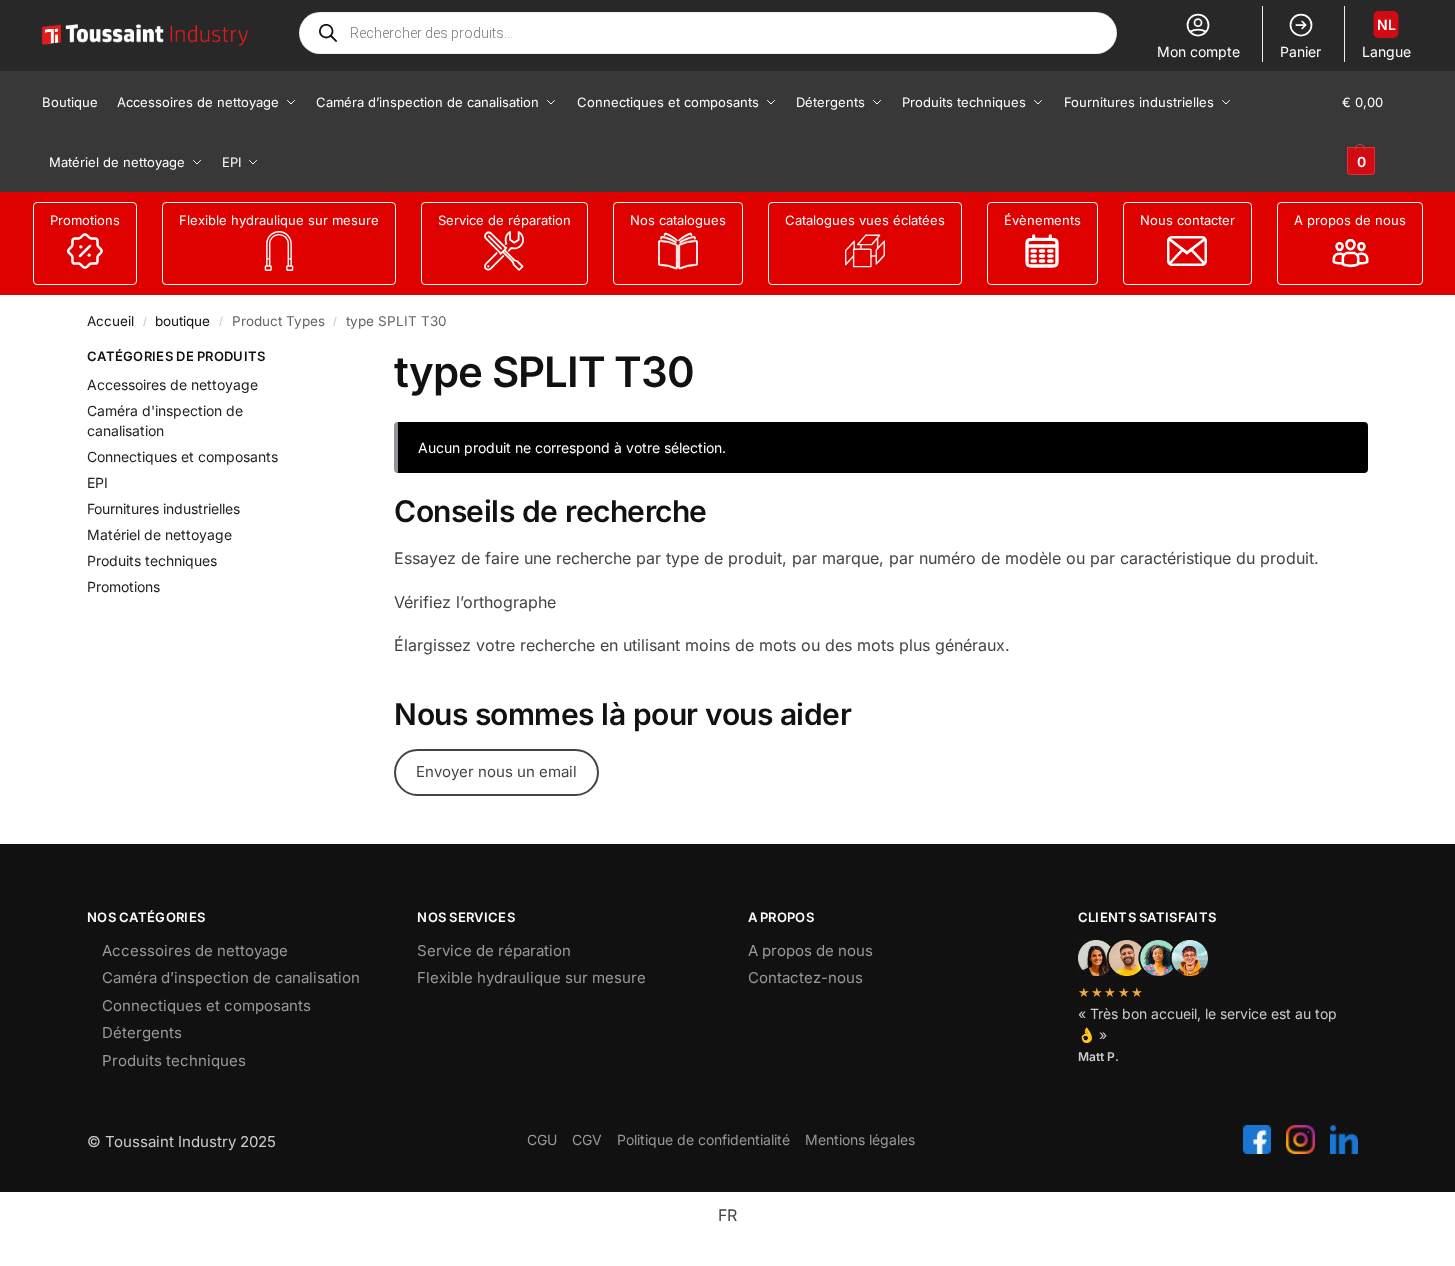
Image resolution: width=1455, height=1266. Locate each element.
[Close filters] (311, 359)
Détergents (142, 1032)
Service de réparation (504, 220)
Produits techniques (152, 560)
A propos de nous (1350, 220)
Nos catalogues (678, 220)
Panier (1300, 51)
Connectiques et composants (182, 456)
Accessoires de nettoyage (172, 384)
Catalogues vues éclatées (865, 220)
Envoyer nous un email (496, 771)
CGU (542, 1139)
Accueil (110, 321)
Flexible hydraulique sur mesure (279, 220)
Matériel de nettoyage (159, 534)
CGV (587, 1139)
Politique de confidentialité (703, 1139)
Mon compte (1198, 51)
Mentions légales (860, 1139)
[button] (1377, 132)
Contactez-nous (805, 977)
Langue (1386, 38)
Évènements (1042, 220)
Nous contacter (1187, 220)
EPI (97, 482)
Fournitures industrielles (163, 508)
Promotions (85, 220)
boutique (182, 321)
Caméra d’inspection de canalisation (231, 977)
